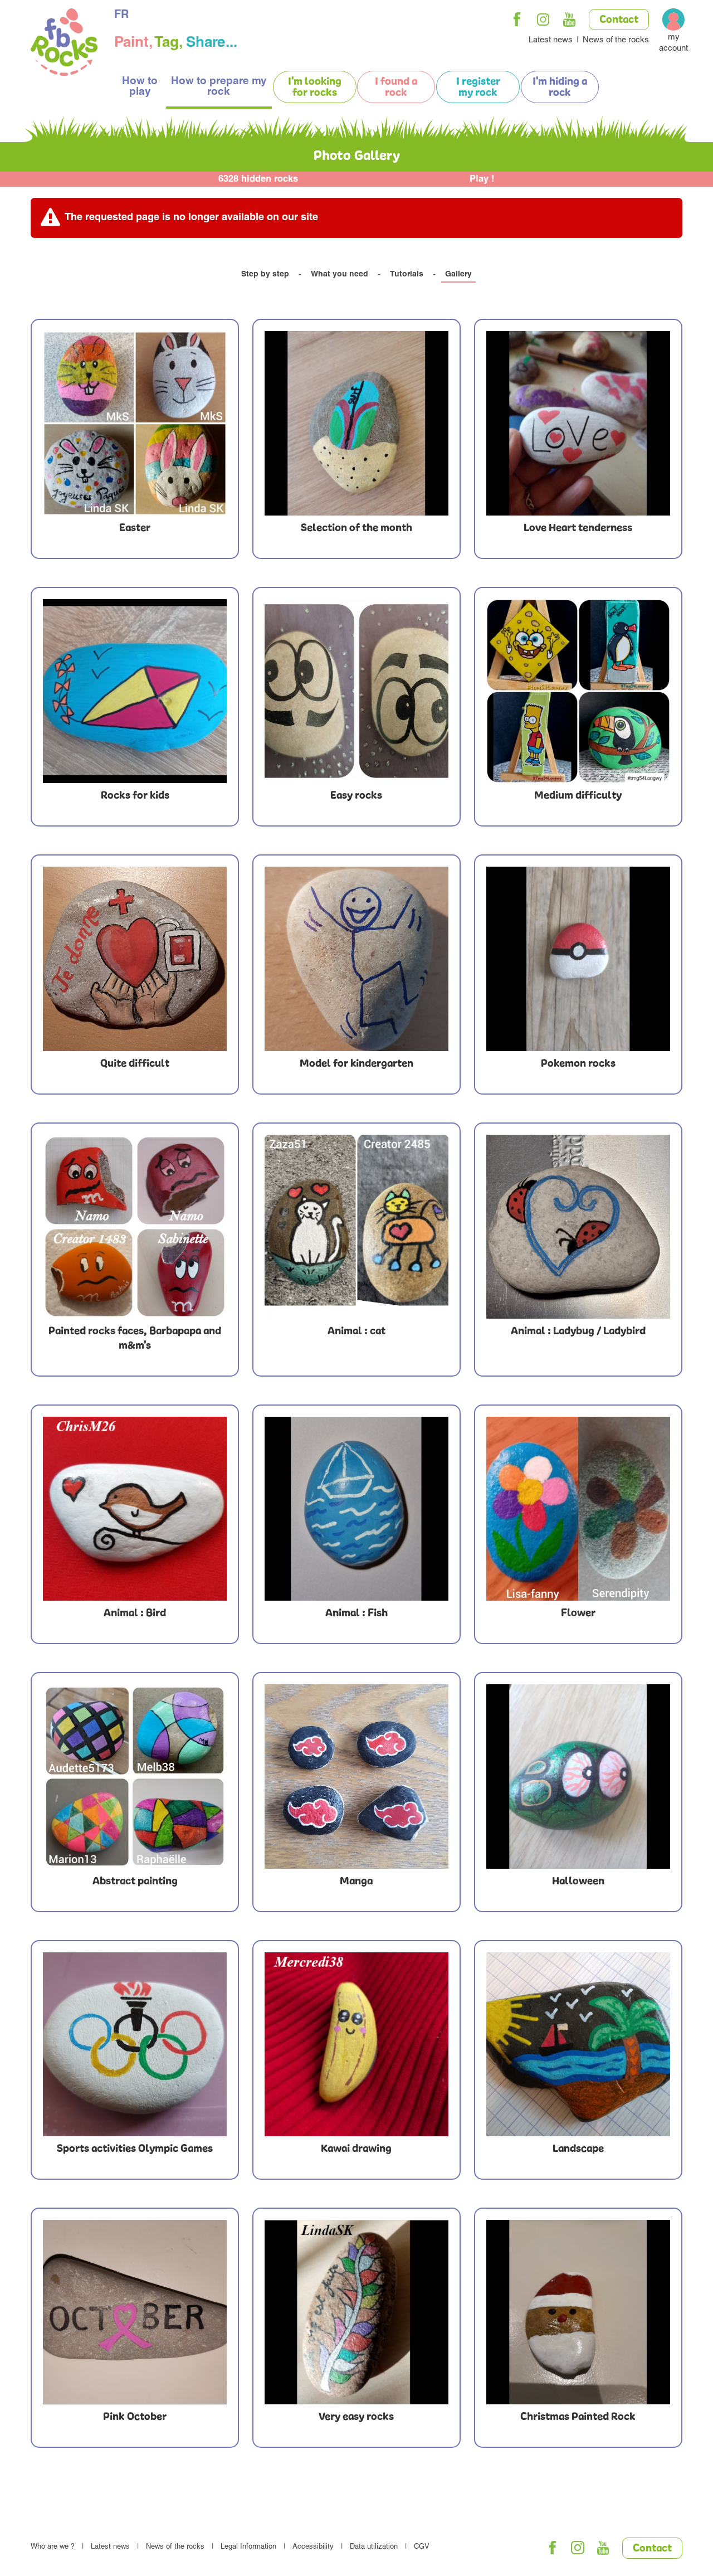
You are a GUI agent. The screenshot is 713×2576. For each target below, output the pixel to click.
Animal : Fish (356, 1613)
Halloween (578, 1882)
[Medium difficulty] (578, 691)
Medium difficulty (578, 796)
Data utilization (374, 2547)
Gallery (458, 275)
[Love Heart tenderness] (578, 423)
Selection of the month (356, 528)
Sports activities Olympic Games (135, 2149)
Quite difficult (135, 1064)
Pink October (135, 2417)
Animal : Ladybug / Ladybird (578, 1331)
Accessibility (313, 2547)
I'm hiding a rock (560, 88)
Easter (135, 528)
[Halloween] (578, 1776)
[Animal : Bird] (135, 1509)
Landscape (578, 2149)
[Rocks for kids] (135, 691)
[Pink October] (135, 2312)
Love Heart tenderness (578, 528)
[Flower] (578, 1509)
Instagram (543, 20)
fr (121, 16)
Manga (356, 1882)
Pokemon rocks (578, 1064)
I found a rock (396, 88)
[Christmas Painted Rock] (578, 2312)
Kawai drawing (356, 2149)
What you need (340, 275)
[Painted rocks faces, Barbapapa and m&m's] (135, 1227)
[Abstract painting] (135, 1776)
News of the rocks (616, 40)
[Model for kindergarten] (356, 959)
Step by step (265, 275)
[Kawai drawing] (356, 2044)
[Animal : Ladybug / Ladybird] (578, 1227)
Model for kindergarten (356, 1064)
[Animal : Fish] (356, 1509)
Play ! (482, 180)
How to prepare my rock (219, 87)
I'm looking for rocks (315, 88)
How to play (140, 87)
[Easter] (135, 423)
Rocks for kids (135, 796)
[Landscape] (578, 2044)
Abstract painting (135, 1882)
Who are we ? (53, 2547)
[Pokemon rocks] (578, 959)
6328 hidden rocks (258, 180)
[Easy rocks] (356, 691)
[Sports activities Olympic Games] (135, 2044)
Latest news (551, 40)
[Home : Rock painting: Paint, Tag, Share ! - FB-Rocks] (64, 44)
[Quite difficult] (135, 959)
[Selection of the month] (356, 423)
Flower (578, 1613)
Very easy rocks (356, 2417)
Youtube (569, 20)
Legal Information (248, 2547)
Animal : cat (356, 1331)
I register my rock (478, 88)
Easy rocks (356, 796)
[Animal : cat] (356, 1227)
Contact (619, 20)
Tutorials (407, 275)
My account (673, 43)
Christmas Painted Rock (578, 2417)
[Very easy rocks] (356, 2312)
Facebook (517, 20)
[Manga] (356, 1776)
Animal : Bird (135, 1613)
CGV (422, 2547)
